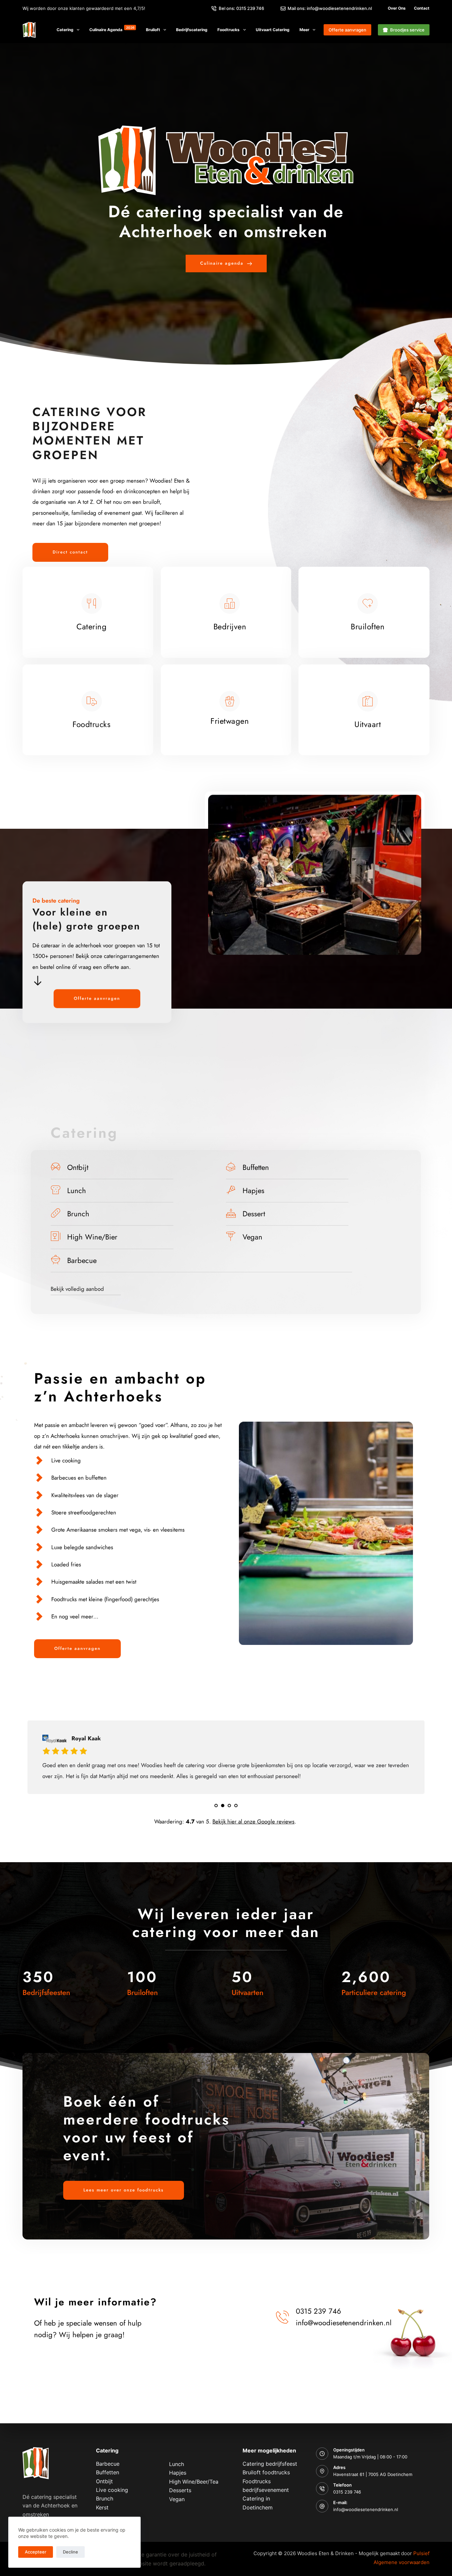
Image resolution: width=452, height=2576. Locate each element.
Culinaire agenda (112, 29)
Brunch (78, 1214)
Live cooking (112, 2490)
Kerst (102, 2507)
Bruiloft (153, 30)
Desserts (180, 2490)
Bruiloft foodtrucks (266, 2472)
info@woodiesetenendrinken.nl (366, 2509)
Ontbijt (78, 1167)
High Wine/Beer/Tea (194, 2482)
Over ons (397, 8)
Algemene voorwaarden (402, 2562)
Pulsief (421, 2553)
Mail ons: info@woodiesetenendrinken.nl (330, 8)
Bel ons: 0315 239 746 (241, 8)
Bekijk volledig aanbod (77, 1289)
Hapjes (253, 1190)
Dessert (254, 1214)
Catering (65, 30)
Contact (422, 8)
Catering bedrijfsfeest (270, 2464)
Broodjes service (407, 30)
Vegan (252, 1237)
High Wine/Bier (92, 1237)
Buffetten (256, 1167)
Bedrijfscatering (192, 30)
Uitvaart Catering (273, 30)
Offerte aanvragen (347, 30)
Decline (70, 2552)
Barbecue (82, 1260)
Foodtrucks (228, 30)
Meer (304, 30)
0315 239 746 (347, 2492)
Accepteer (36, 2552)
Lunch (77, 1190)
